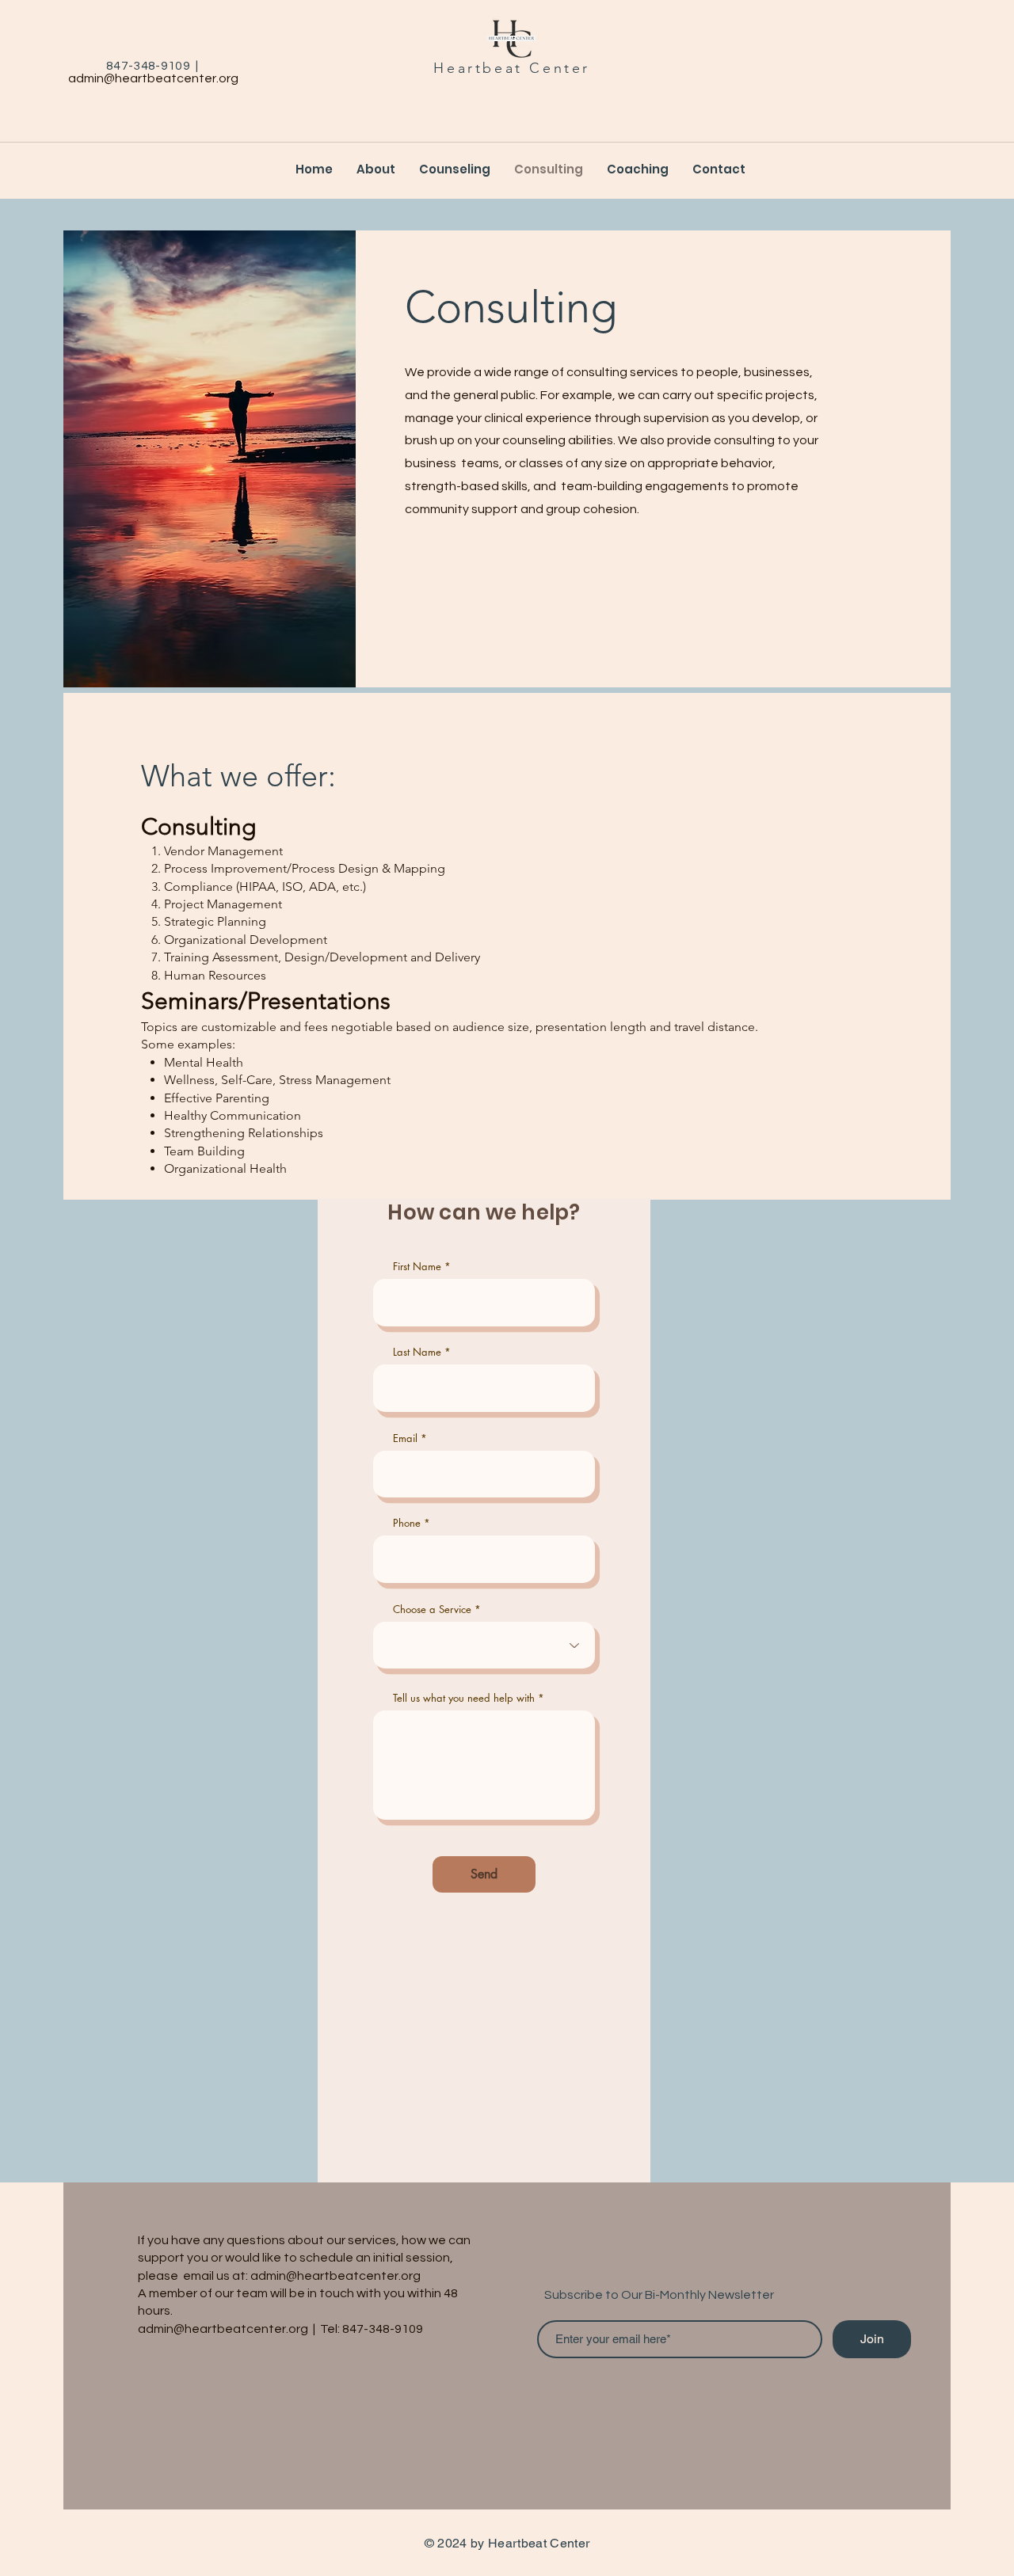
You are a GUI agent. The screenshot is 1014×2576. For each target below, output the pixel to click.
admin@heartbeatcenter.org (153, 78)
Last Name (417, 1352)
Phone (407, 1523)
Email (405, 1438)
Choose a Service (432, 1610)
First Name (417, 1267)
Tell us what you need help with (464, 1698)
